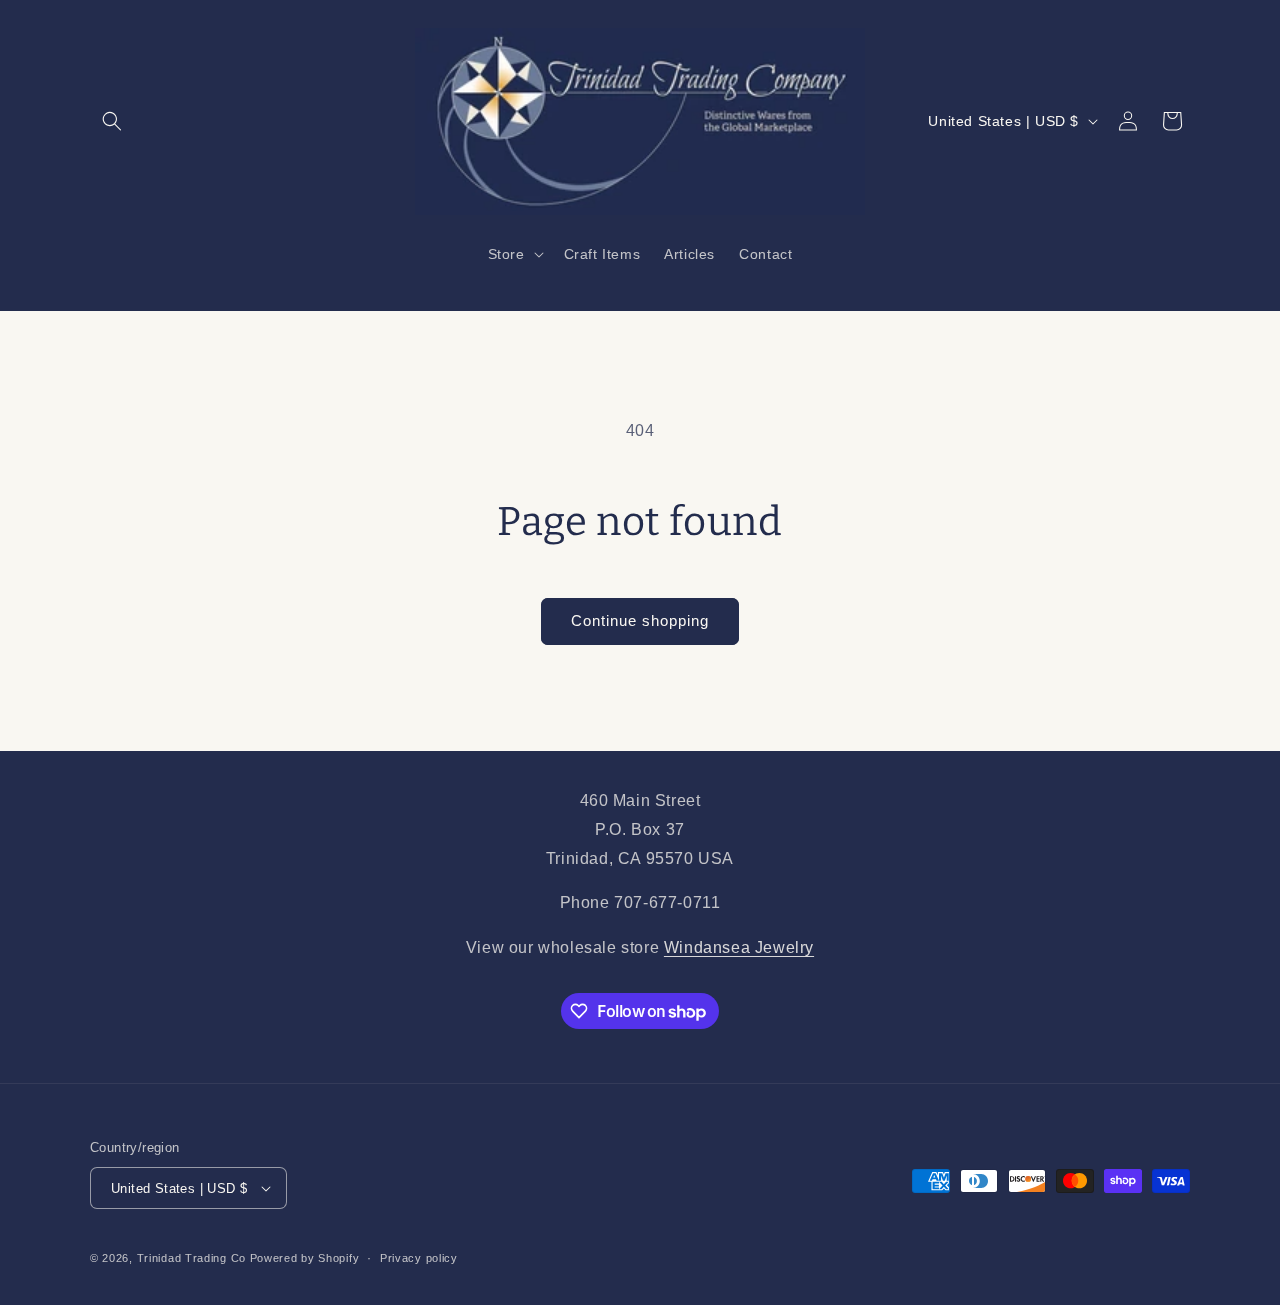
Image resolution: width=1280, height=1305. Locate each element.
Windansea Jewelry (739, 947)
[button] (112, 121)
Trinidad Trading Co (191, 1258)
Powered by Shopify (305, 1258)
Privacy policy (419, 1258)
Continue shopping (640, 620)
